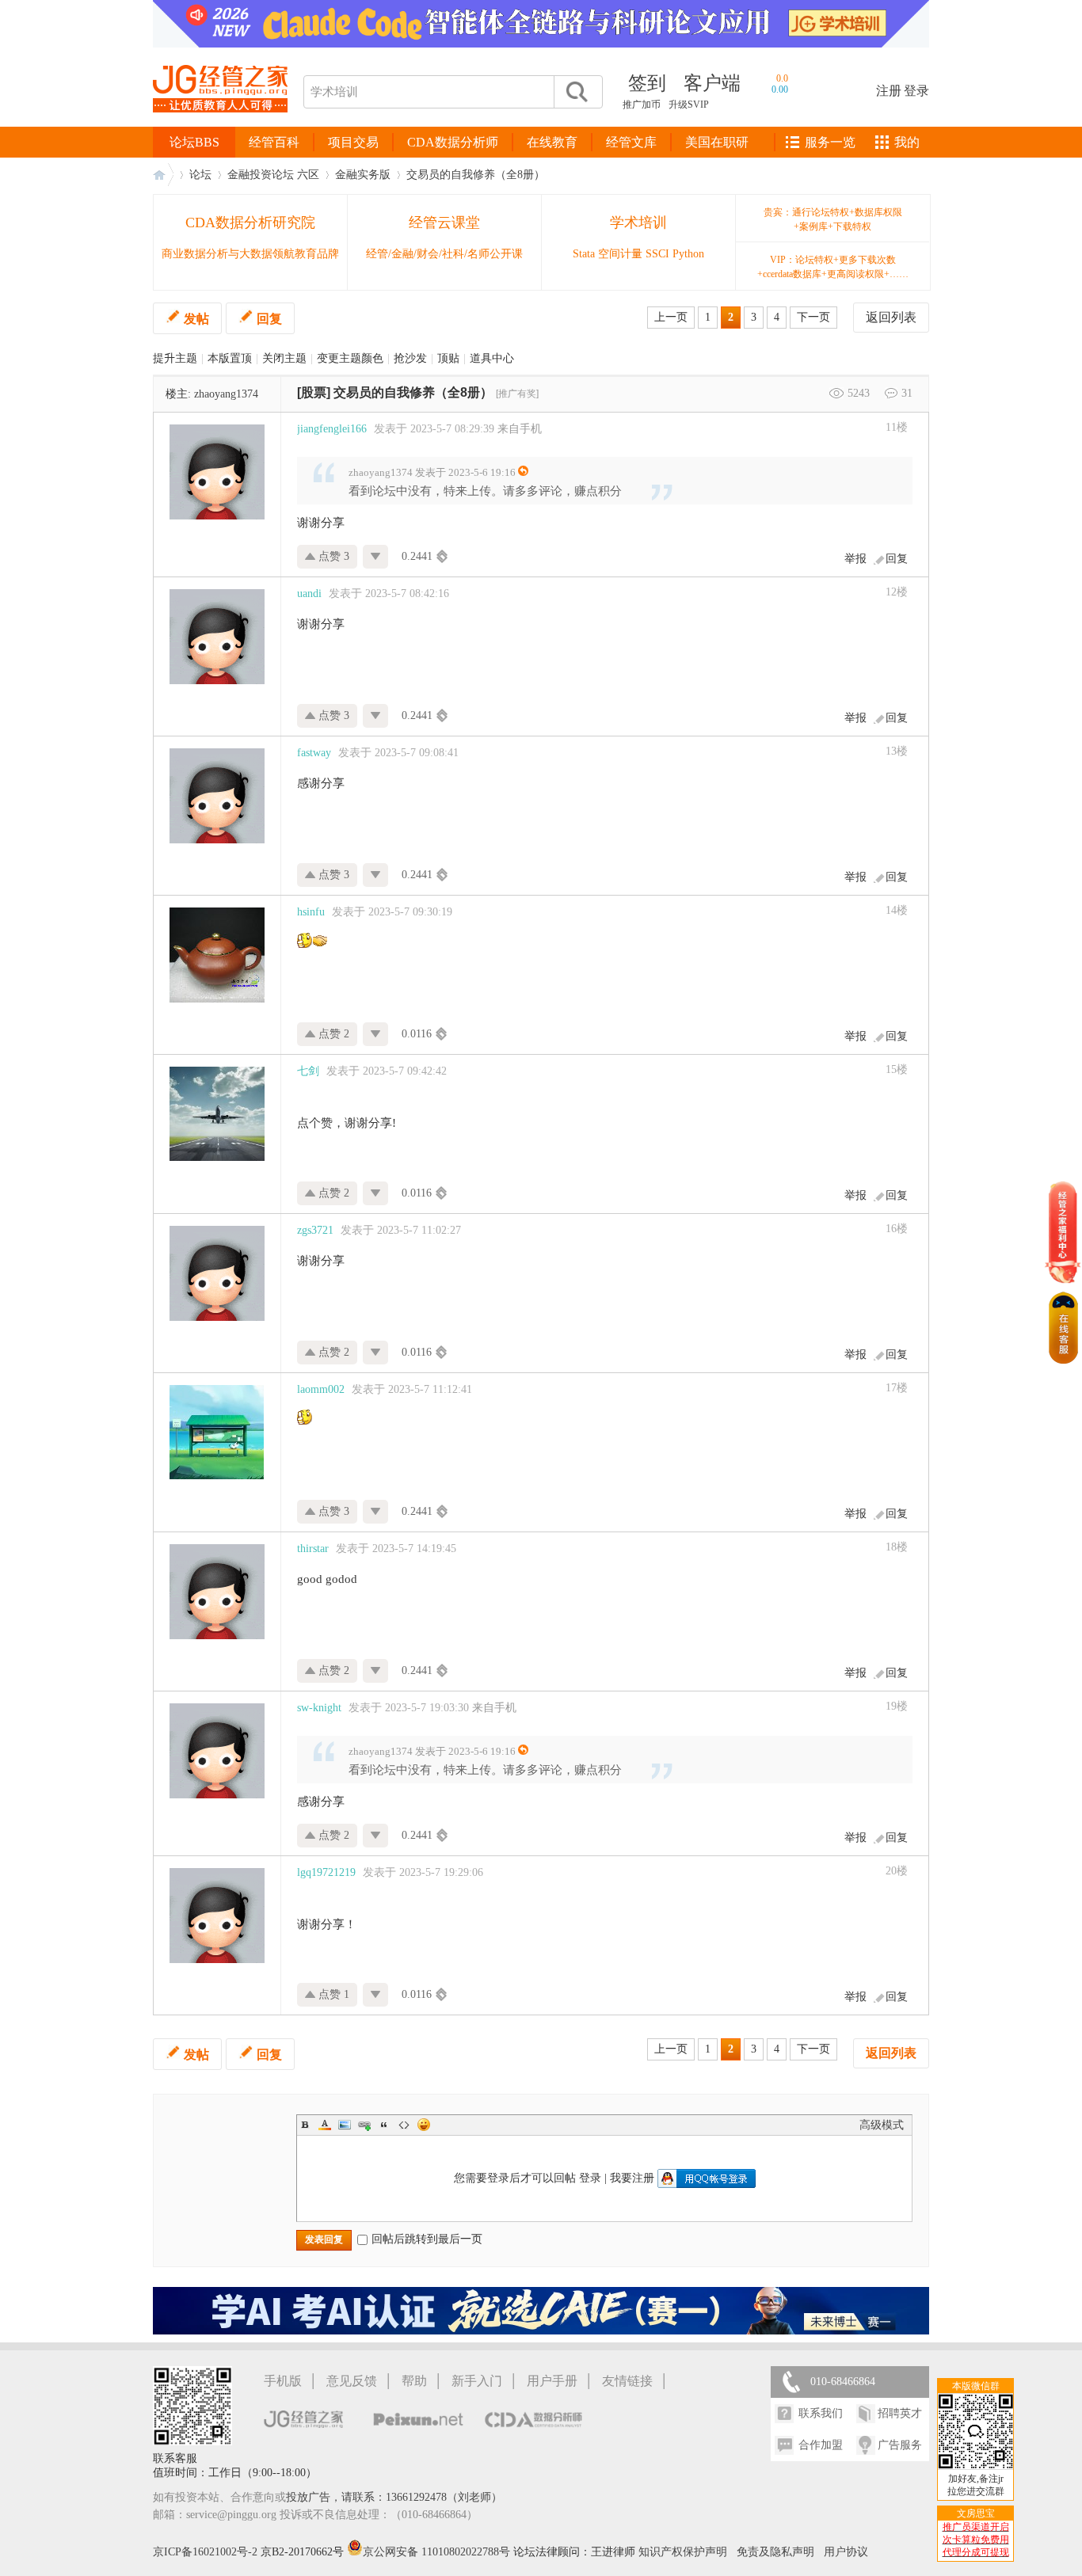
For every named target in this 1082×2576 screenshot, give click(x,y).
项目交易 (353, 142)
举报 (855, 559)
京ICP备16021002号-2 (205, 2552)
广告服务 (900, 2445)
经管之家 (163, 175)
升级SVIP (689, 105)
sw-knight (319, 1708)
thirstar (313, 1549)
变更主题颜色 (350, 358)
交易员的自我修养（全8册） (476, 175)
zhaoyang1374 (226, 394)
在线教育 (552, 142)
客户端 (712, 83)
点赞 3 (332, 556)
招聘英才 (900, 2413)
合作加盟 (821, 2445)
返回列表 (891, 317)
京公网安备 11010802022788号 (438, 2552)
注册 (889, 91)
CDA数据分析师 (453, 142)
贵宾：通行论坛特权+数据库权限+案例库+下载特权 (833, 219)
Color (325, 2125)
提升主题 (175, 358)
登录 (916, 91)
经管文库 (631, 142)
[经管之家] (220, 126)
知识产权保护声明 (683, 2552)
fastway (314, 753)
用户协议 (846, 2552)
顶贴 (448, 358)
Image (345, 2125)
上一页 (671, 317)
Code (404, 2125)
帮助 (414, 2381)
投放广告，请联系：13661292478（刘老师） (394, 2497)
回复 (269, 319)
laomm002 (321, 1389)
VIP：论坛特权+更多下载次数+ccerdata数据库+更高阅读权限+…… (833, 267)
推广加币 (642, 105)
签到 (647, 83)
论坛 (200, 175)
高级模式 (882, 2125)
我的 (907, 142)
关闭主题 (284, 358)
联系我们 (821, 2413)
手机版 (283, 2381)
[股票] (314, 392)
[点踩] (376, 557)
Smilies (424, 2125)
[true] (576, 92)
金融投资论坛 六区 (273, 175)
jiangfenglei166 (332, 429)
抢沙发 (410, 358)
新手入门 (477, 2381)
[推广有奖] (517, 394)
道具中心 (492, 358)
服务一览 (830, 142)
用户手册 (552, 2381)
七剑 (308, 1071)
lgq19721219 (326, 1872)
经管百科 (274, 142)
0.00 (780, 89)
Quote (384, 2125)
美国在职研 (717, 142)
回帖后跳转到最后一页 (427, 2239)
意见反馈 (352, 2381)
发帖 (196, 319)
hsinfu (311, 912)
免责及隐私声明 (775, 2552)
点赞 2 (332, 1034)
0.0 (782, 78)
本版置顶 (230, 358)
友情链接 (627, 2381)
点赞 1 (332, 1994)
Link (364, 2125)
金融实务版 (363, 175)
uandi (309, 594)
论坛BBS (194, 142)
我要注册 (632, 2178)
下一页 (813, 317)
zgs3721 (315, 1230)
